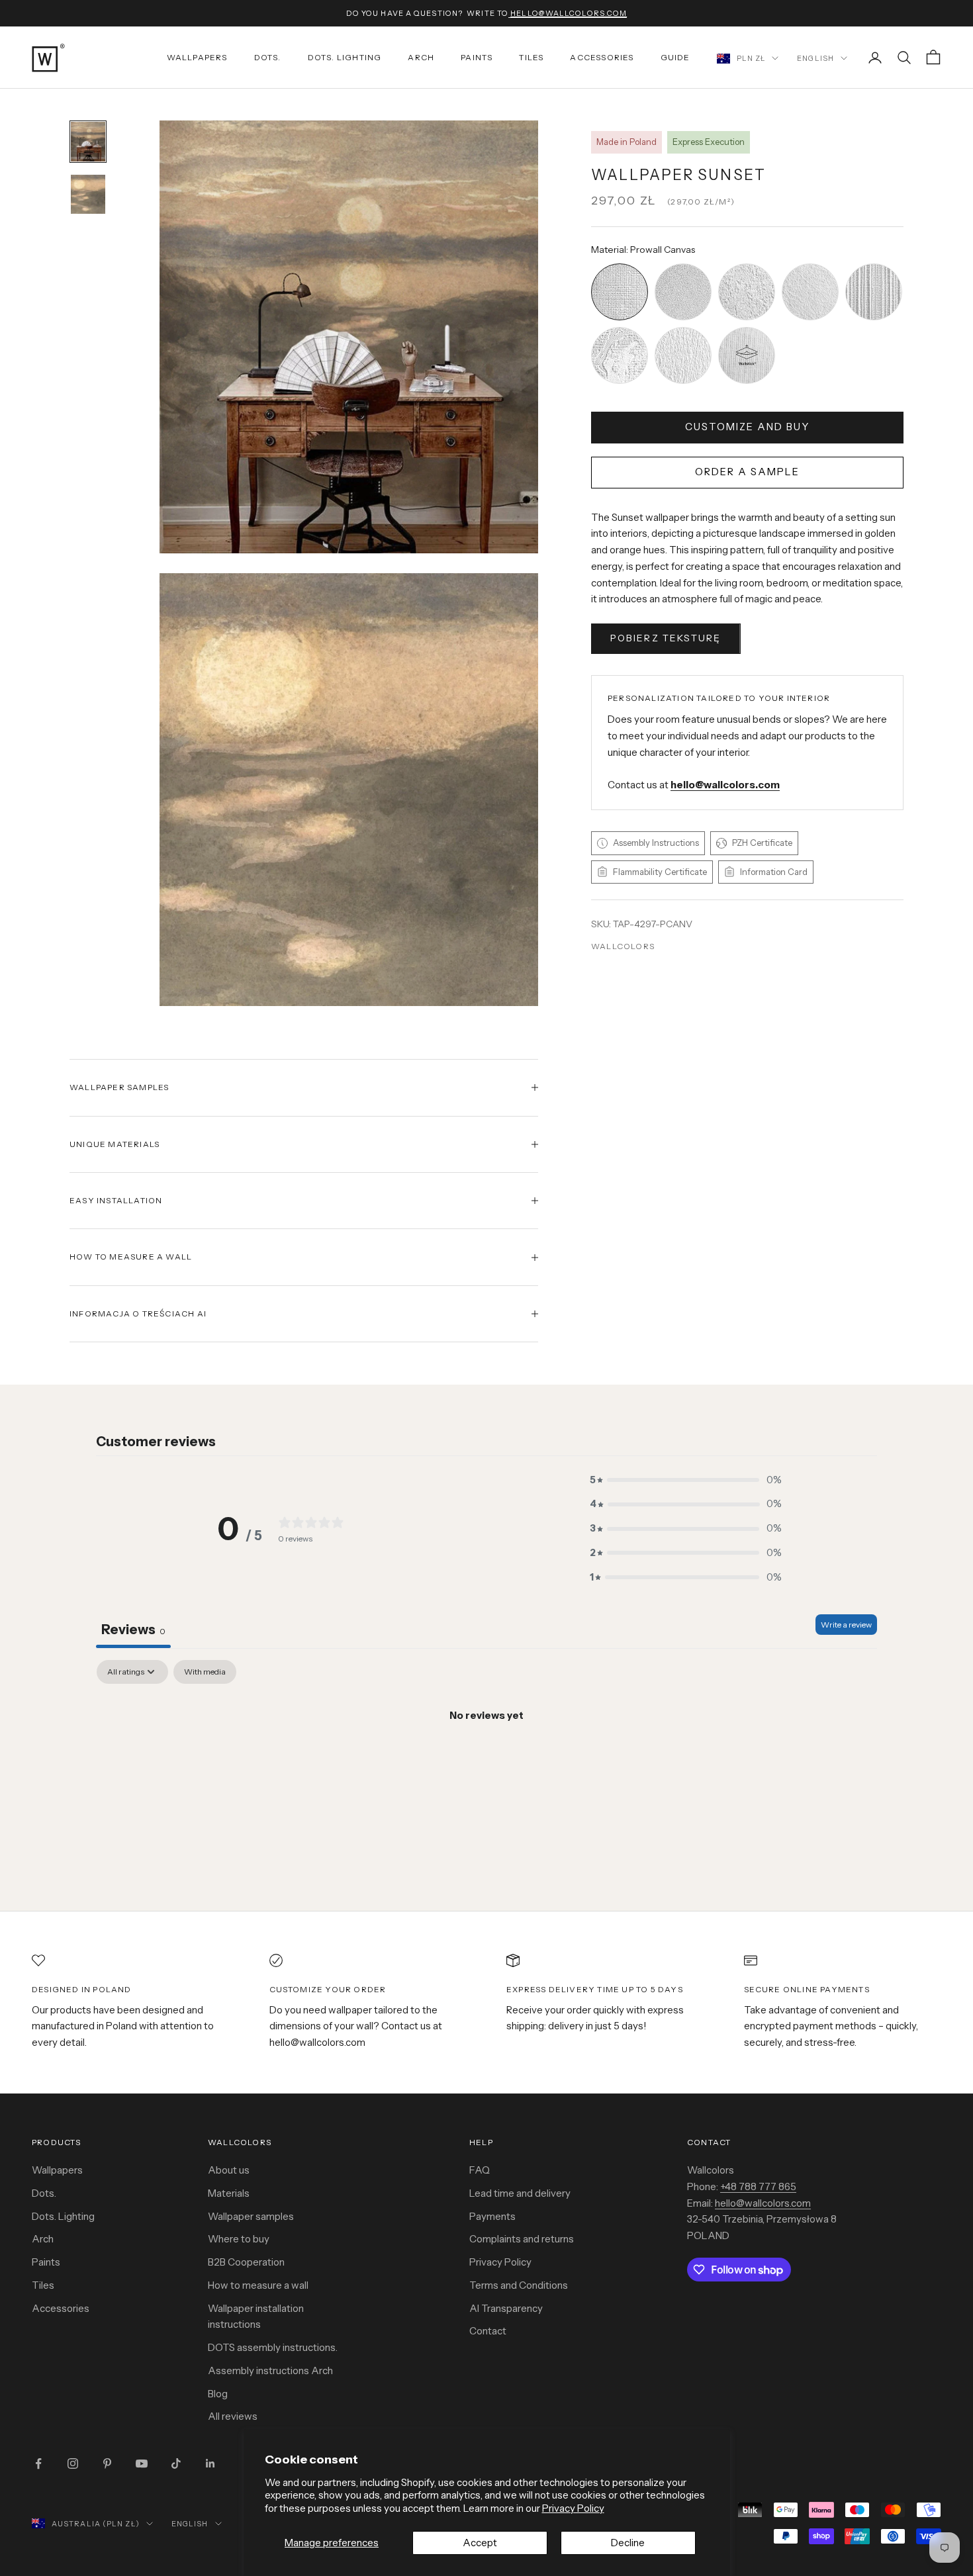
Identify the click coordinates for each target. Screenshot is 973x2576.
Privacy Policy (573, 2508)
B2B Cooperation (246, 2262)
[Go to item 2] (88, 194)
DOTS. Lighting (345, 57)
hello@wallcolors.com (763, 2203)
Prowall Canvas (620, 265)
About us (229, 2170)
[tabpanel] (486, 1761)
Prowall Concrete (747, 265)
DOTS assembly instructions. (273, 2347)
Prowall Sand (683, 265)
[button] (686, 1480)
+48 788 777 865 (758, 2186)
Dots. (268, 57)
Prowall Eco (810, 265)
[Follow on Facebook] (38, 2463)
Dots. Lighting (63, 2216)
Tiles (531, 57)
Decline (628, 2543)
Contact (488, 2331)
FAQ (480, 2170)
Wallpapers (197, 57)
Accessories (602, 57)
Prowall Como (620, 329)
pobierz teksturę (666, 638)
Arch (421, 57)
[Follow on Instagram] (73, 2463)
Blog (218, 2394)
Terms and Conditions (519, 2285)
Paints (477, 57)
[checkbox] (205, 1672)
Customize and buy (747, 427)
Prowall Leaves (683, 329)
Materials (229, 2193)
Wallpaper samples (251, 2216)
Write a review (846, 1625)
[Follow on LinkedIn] (210, 2463)
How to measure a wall (258, 2285)
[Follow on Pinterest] (107, 2463)
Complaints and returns (522, 2239)
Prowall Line (874, 265)
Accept (480, 2543)
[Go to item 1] (88, 141)
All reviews (233, 2416)
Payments (492, 2216)
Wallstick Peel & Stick (747, 329)
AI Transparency (506, 2308)
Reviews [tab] (133, 1630)
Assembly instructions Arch (270, 2370)
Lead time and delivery (520, 2193)
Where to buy (239, 2239)
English (815, 58)
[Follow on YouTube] (142, 2463)
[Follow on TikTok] (176, 2463)
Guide (675, 57)
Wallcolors (623, 946)
